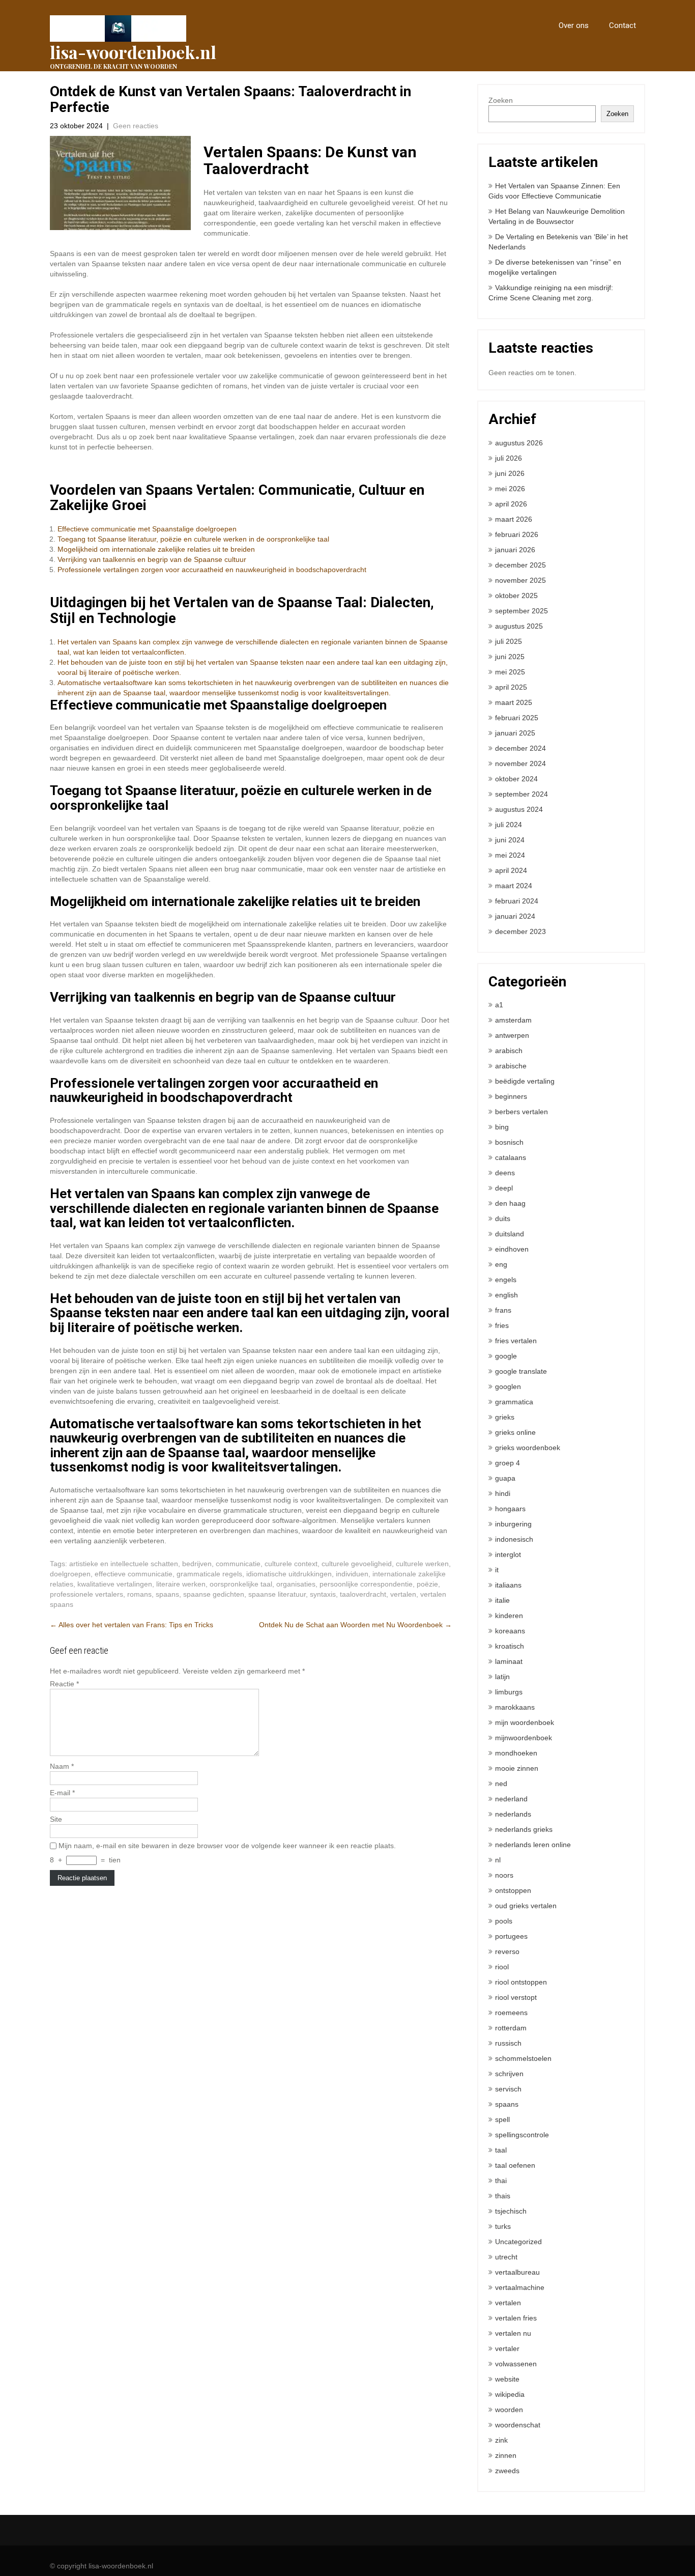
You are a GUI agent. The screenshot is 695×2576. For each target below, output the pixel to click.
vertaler (507, 2348)
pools (504, 1921)
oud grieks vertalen (526, 1906)
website (507, 2379)
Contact (622, 25)
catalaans (511, 1157)
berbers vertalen (522, 1112)
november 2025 (520, 580)
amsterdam (513, 1020)
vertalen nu (513, 2333)
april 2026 (511, 504)
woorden (509, 2410)
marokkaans (515, 1707)
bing (502, 1127)
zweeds (507, 2471)
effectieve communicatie (134, 1574)
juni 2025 (510, 657)
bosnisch (509, 1142)
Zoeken (501, 100)
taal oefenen (515, 2165)
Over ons (574, 25)
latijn (502, 1677)
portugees (511, 1936)
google (506, 1356)
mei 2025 (510, 672)
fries (502, 1325)
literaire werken (181, 1584)
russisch (508, 2043)
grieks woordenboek (528, 1448)
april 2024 (511, 870)
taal (501, 2150)
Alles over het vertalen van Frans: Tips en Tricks (132, 1625)
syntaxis (323, 1594)
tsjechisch (511, 2211)
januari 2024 (515, 916)
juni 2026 (510, 473)
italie (502, 1600)
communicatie (238, 1564)
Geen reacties (136, 126)
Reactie (64, 1684)
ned (501, 1784)
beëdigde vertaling (525, 1081)
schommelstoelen (523, 2058)
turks (503, 2226)
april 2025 (511, 687)
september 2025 (522, 611)
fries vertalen (516, 1341)
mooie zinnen (517, 1768)
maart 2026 (514, 519)
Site (56, 1819)
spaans (167, 1594)
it (497, 1570)
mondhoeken (516, 1753)
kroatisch (510, 1646)
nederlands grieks (524, 1829)
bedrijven (197, 1564)
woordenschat (518, 2425)
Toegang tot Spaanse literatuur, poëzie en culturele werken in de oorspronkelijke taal (193, 539)
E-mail (62, 1793)
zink (501, 2440)
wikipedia (510, 2394)
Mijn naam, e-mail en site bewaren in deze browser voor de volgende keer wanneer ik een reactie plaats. (227, 1846)
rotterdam (511, 2028)
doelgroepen (70, 1574)
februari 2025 (517, 718)
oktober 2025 (516, 596)
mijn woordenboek (525, 1722)
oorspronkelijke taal (241, 1584)
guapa (505, 1478)
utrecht (506, 2257)
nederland (511, 1799)
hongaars (510, 1509)
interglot (508, 1554)
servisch (508, 2089)
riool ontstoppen (521, 1982)
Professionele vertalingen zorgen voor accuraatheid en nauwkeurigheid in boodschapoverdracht (212, 570)
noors (504, 1875)
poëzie (427, 1584)
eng (501, 1264)
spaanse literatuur (277, 1594)
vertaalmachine (520, 2287)
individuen (352, 1574)
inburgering (513, 1524)
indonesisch (514, 1539)
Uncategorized (518, 2242)
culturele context (291, 1564)
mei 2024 (510, 855)
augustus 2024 (519, 809)
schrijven (509, 2074)
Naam (62, 1766)
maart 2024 (514, 886)
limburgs (509, 1692)
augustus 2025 (519, 626)
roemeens (511, 2013)
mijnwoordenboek (524, 1738)
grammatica (514, 1402)
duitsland (510, 1234)
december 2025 (520, 565)
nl (498, 1860)
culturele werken (422, 1564)
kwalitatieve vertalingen (115, 1584)
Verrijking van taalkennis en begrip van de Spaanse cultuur (152, 559)
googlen (508, 1386)
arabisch (509, 1051)
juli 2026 (509, 458)
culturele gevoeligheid (357, 1564)
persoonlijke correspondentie (366, 1584)
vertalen (403, 1594)
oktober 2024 (516, 779)
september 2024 (522, 794)
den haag (510, 1203)
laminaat (509, 1661)
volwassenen (516, 2364)
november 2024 (520, 763)
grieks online (515, 1432)
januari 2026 (515, 550)
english (506, 1295)
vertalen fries (516, 2318)
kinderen (509, 1616)
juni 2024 (510, 840)
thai (501, 2181)
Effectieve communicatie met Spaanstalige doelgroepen (147, 529)
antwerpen (512, 1035)
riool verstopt (516, 1997)
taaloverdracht (363, 1594)
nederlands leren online (533, 1845)
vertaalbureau (517, 2272)
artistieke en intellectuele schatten (124, 1564)
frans (503, 1310)
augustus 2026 (519, 443)
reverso (507, 1951)
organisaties (296, 1584)
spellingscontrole (522, 2135)
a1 (499, 1005)
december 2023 (520, 931)
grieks (505, 1417)
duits (503, 1219)
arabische (511, 1066)
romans (139, 1594)
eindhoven (512, 1249)
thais (503, 2196)
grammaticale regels (209, 1574)
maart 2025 (514, 702)
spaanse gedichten (214, 1594)
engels (506, 1280)
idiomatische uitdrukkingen (289, 1574)
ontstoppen (513, 1890)
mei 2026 (510, 489)
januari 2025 (515, 733)
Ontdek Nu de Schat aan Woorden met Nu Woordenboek (355, 1625)
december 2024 (520, 748)
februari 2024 (517, 901)
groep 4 (508, 1463)
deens (505, 1173)
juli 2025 (509, 641)
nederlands (513, 1814)
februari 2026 (517, 534)
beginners (511, 1096)
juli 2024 (509, 825)
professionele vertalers (86, 1594)
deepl (504, 1188)
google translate (521, 1371)
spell (502, 2119)
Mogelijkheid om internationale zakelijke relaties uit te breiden (156, 549)
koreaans (510, 1631)
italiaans (508, 1585)
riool (502, 1967)
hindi (503, 1493)
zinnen (506, 2455)
